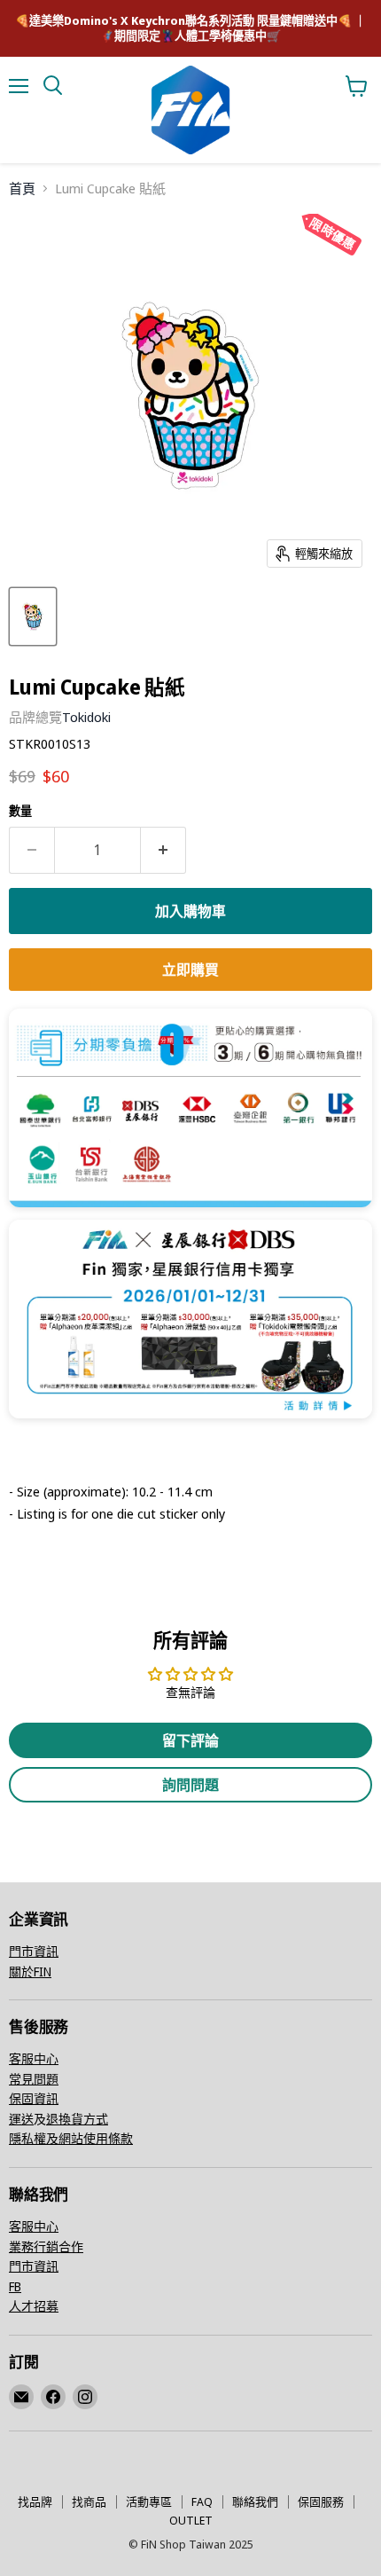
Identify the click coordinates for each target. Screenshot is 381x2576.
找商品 (89, 2501)
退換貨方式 (77, 2119)
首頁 (22, 188)
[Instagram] (85, 2397)
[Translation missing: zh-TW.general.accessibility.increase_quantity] (163, 850)
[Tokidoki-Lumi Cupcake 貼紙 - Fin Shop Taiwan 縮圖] (33, 617)
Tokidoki (86, 717)
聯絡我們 (255, 2501)
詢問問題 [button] (190, 1785)
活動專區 (149, 2501)
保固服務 (321, 2501)
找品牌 (35, 2501)
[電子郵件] (21, 2397)
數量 (20, 811)
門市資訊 (34, 1951)
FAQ (202, 2501)
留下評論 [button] (190, 1740)
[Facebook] (53, 2397)
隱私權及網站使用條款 (71, 2138)
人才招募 (34, 2306)
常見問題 (34, 2079)
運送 (21, 2119)
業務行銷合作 (46, 2246)
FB (15, 2286)
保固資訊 (34, 2098)
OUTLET (191, 2520)
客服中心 (34, 2058)
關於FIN (30, 1971)
